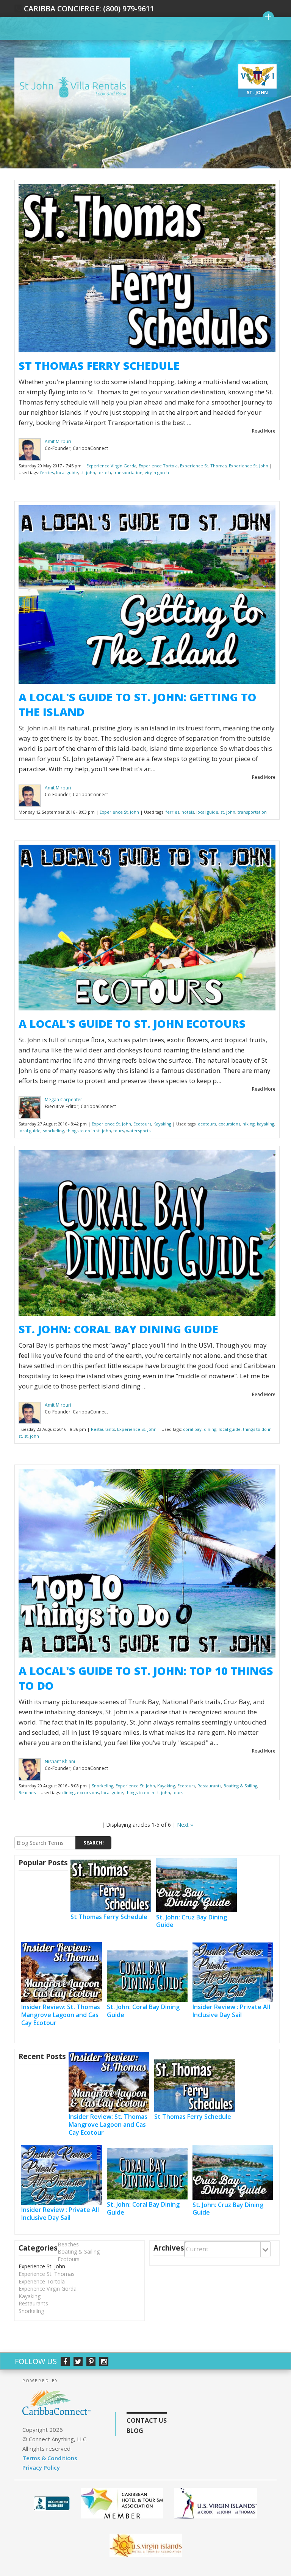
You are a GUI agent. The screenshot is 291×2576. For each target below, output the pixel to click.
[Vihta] (146, 2545)
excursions (229, 1124)
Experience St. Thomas (203, 466)
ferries (47, 472)
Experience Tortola (158, 466)
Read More (264, 431)
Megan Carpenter (63, 1100)
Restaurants (103, 1429)
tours (119, 1131)
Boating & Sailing (240, 1786)
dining (210, 1429)
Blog (135, 2431)
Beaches (27, 1792)
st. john (88, 472)
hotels (188, 812)
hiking (249, 1124)
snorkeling (53, 1131)
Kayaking (162, 1124)
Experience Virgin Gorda (111, 466)
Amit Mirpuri (58, 441)
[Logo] (216, 2503)
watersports (138, 1131)
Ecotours (142, 1124)
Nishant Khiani (60, 1761)
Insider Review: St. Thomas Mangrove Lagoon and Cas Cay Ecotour (61, 2015)
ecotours (207, 1124)
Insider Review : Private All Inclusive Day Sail (231, 2011)
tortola (104, 472)
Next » (185, 1825)
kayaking (266, 1124)
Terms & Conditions (50, 2458)
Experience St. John (249, 466)
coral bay (192, 1429)
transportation (128, 472)
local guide (67, 472)
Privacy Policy (41, 2467)
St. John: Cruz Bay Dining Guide (192, 1921)
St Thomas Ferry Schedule (99, 365)
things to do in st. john (89, 1131)
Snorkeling (102, 1786)
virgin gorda (157, 472)
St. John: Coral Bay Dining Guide (118, 1329)
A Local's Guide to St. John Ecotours (132, 1023)
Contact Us (147, 2420)
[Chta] (122, 2503)
